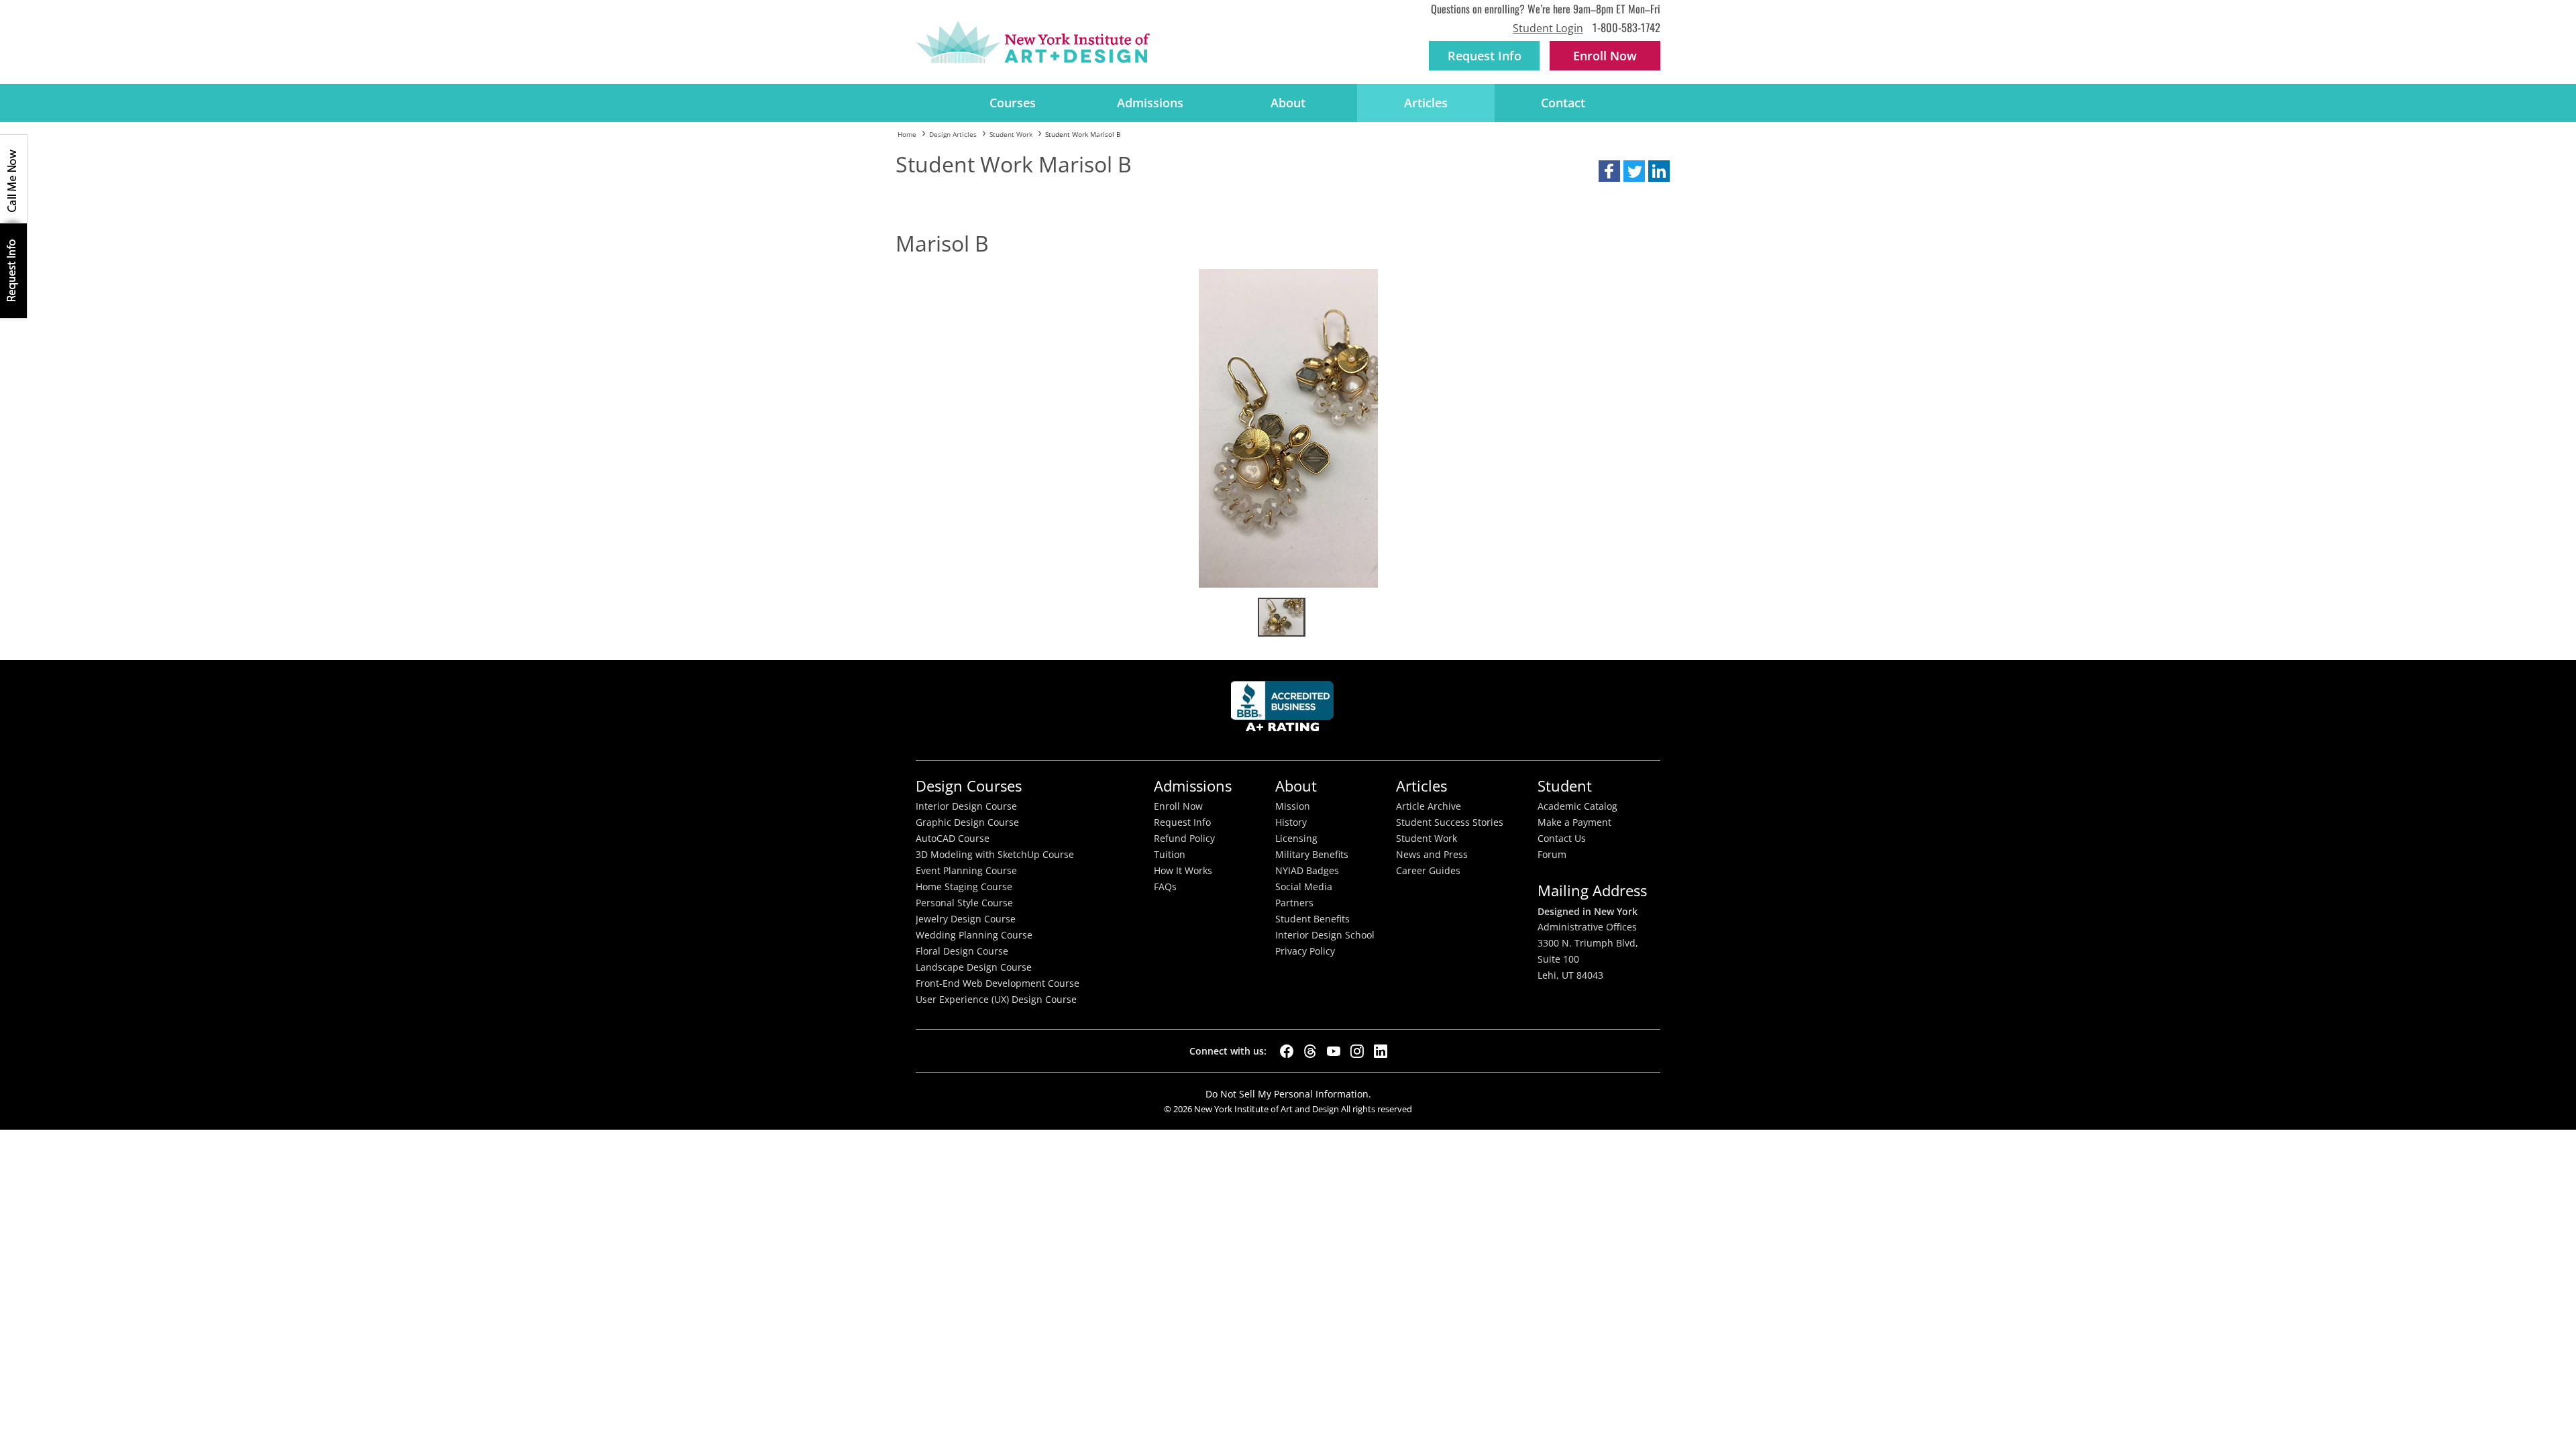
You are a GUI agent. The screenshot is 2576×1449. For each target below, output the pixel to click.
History (1291, 822)
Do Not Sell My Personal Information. (1288, 1094)
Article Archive (1429, 806)
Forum (1552, 855)
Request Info (1485, 56)
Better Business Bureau (1285, 710)
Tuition (1170, 855)
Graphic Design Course (967, 822)
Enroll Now (1178, 806)
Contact (1563, 103)
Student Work (1427, 839)
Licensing (1296, 839)
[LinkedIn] (1381, 1051)
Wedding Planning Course (974, 935)
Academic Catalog (1577, 806)
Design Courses (969, 786)
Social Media (1304, 887)
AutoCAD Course (953, 839)
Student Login (1548, 28)
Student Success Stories (1450, 822)
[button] (1609, 171)
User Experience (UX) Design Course (996, 1000)
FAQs (1165, 887)
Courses (1013, 103)
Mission (1293, 806)
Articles (1426, 103)
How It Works (1183, 871)
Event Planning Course (966, 871)
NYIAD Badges (1307, 871)
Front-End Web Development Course (998, 983)
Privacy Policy (1305, 951)
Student (1565, 786)
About (1288, 103)
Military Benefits (1312, 855)
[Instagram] (1357, 1051)
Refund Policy (1184, 839)
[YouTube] (1334, 1051)
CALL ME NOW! (13, 179)
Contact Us (1562, 839)
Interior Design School (1325, 935)
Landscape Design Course (974, 967)
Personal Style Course (964, 903)
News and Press (1432, 855)
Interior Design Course (966, 806)
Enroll (1605, 56)
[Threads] (1310, 1051)
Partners (1294, 903)
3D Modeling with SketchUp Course (995, 855)
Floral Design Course (962, 951)
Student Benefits (1312, 919)
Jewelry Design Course (966, 919)
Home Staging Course (964, 887)
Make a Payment (1574, 822)
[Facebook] (1287, 1051)
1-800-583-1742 (1626, 27)
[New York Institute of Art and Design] (1033, 42)
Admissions (1150, 103)
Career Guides (1428, 871)
